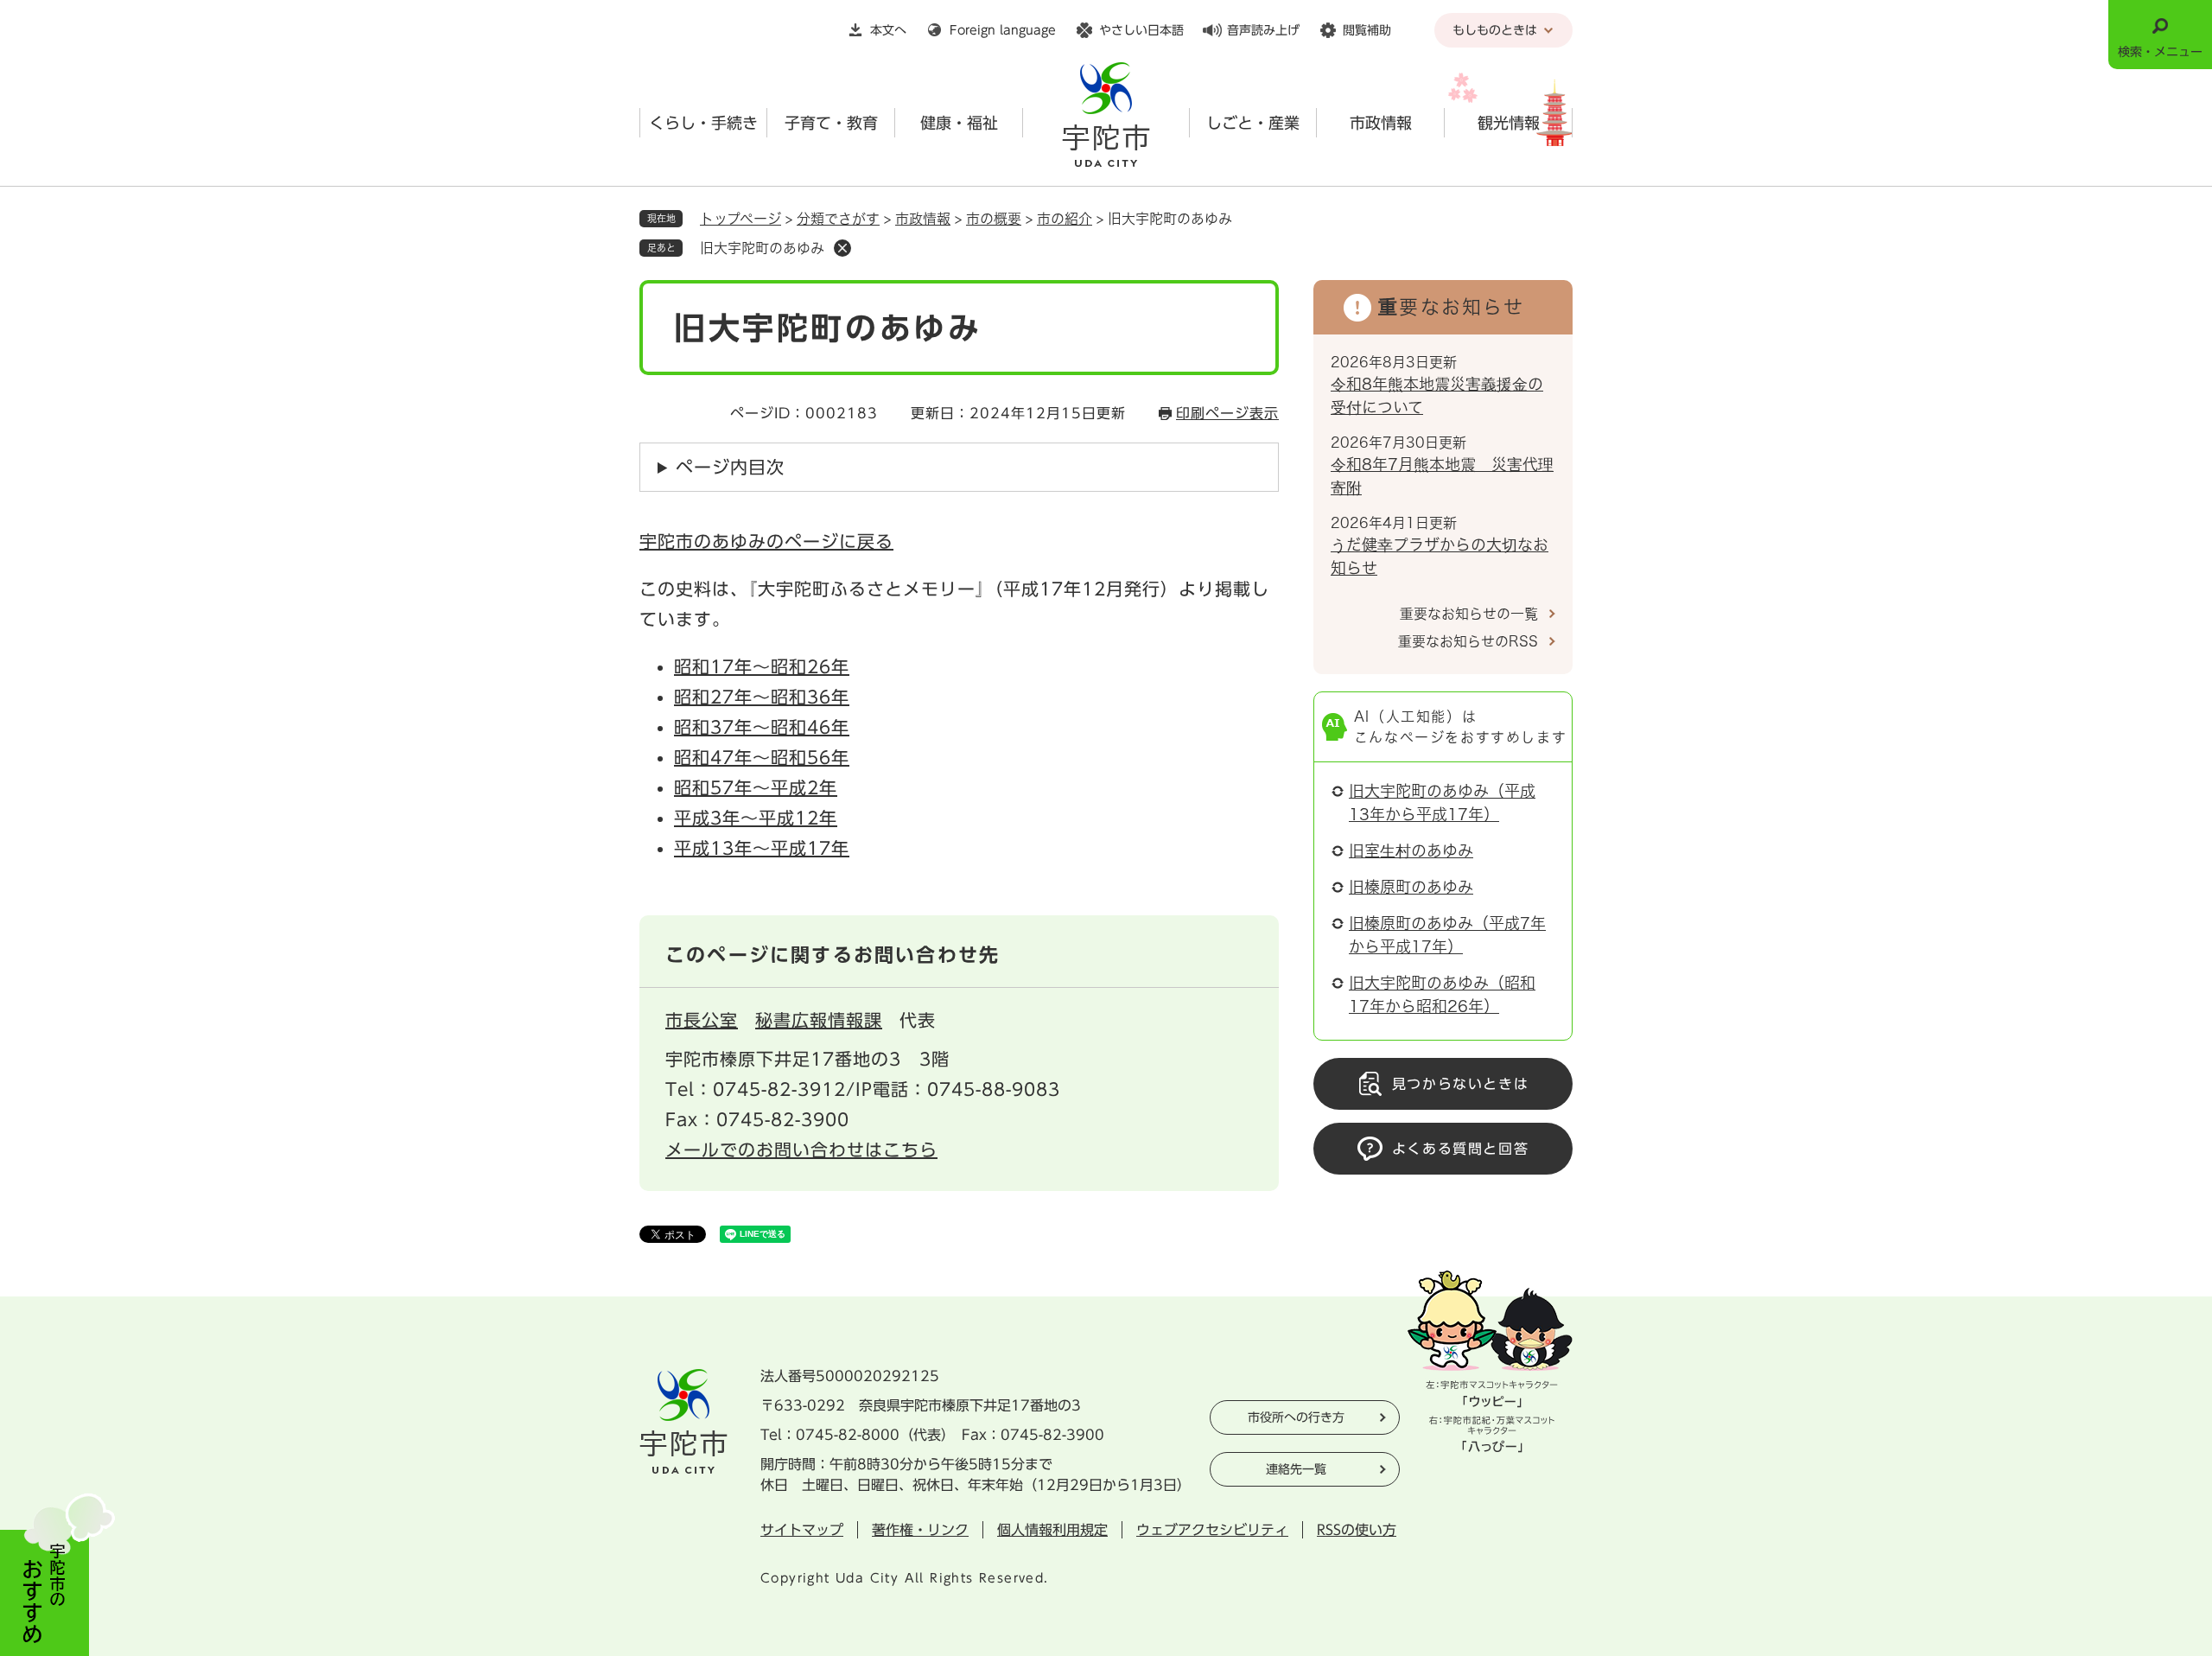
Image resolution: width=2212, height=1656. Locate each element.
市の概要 (994, 219)
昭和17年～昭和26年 (762, 666)
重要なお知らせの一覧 (1469, 614)
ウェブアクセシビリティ (1212, 1530)
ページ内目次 (730, 467)
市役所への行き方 (1296, 1417)
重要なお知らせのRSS (1468, 641)
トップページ (741, 219)
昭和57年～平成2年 (756, 787)
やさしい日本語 (1141, 30)
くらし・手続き (703, 123)
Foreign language (1003, 30)
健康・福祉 (959, 123)
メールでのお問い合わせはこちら (801, 1150)
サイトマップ (802, 1530)
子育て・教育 (831, 123)
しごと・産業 (1253, 123)
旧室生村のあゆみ (1411, 850)
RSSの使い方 (1357, 1530)
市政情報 (1381, 123)
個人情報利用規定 (1052, 1530)
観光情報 (1509, 123)
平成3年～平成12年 (756, 818)
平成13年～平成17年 (762, 848)
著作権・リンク (920, 1530)
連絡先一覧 (1296, 1469)
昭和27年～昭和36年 (762, 697)
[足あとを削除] (842, 248)
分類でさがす (838, 219)
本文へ (888, 30)
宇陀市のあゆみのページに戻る (766, 541)
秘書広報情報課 (819, 1020)
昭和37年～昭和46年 (762, 727)
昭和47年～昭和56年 (762, 757)
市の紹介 (1065, 219)
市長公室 (702, 1020)
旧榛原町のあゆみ (1411, 887)
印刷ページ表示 (1227, 413)
